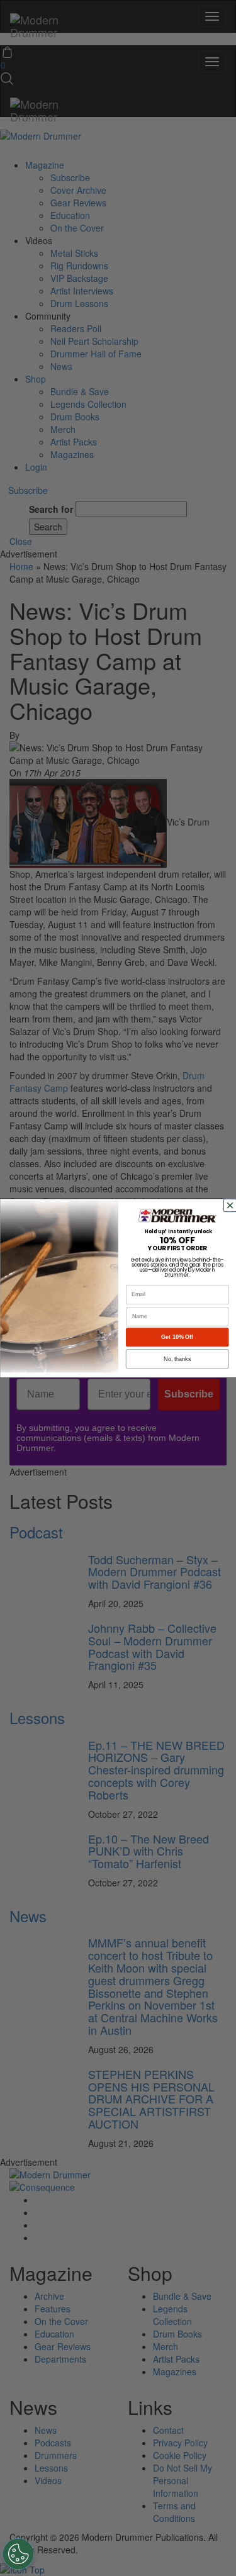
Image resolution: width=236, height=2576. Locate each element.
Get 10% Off (177, 1337)
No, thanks (177, 1358)
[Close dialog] (231, 1205)
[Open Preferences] (18, 2554)
